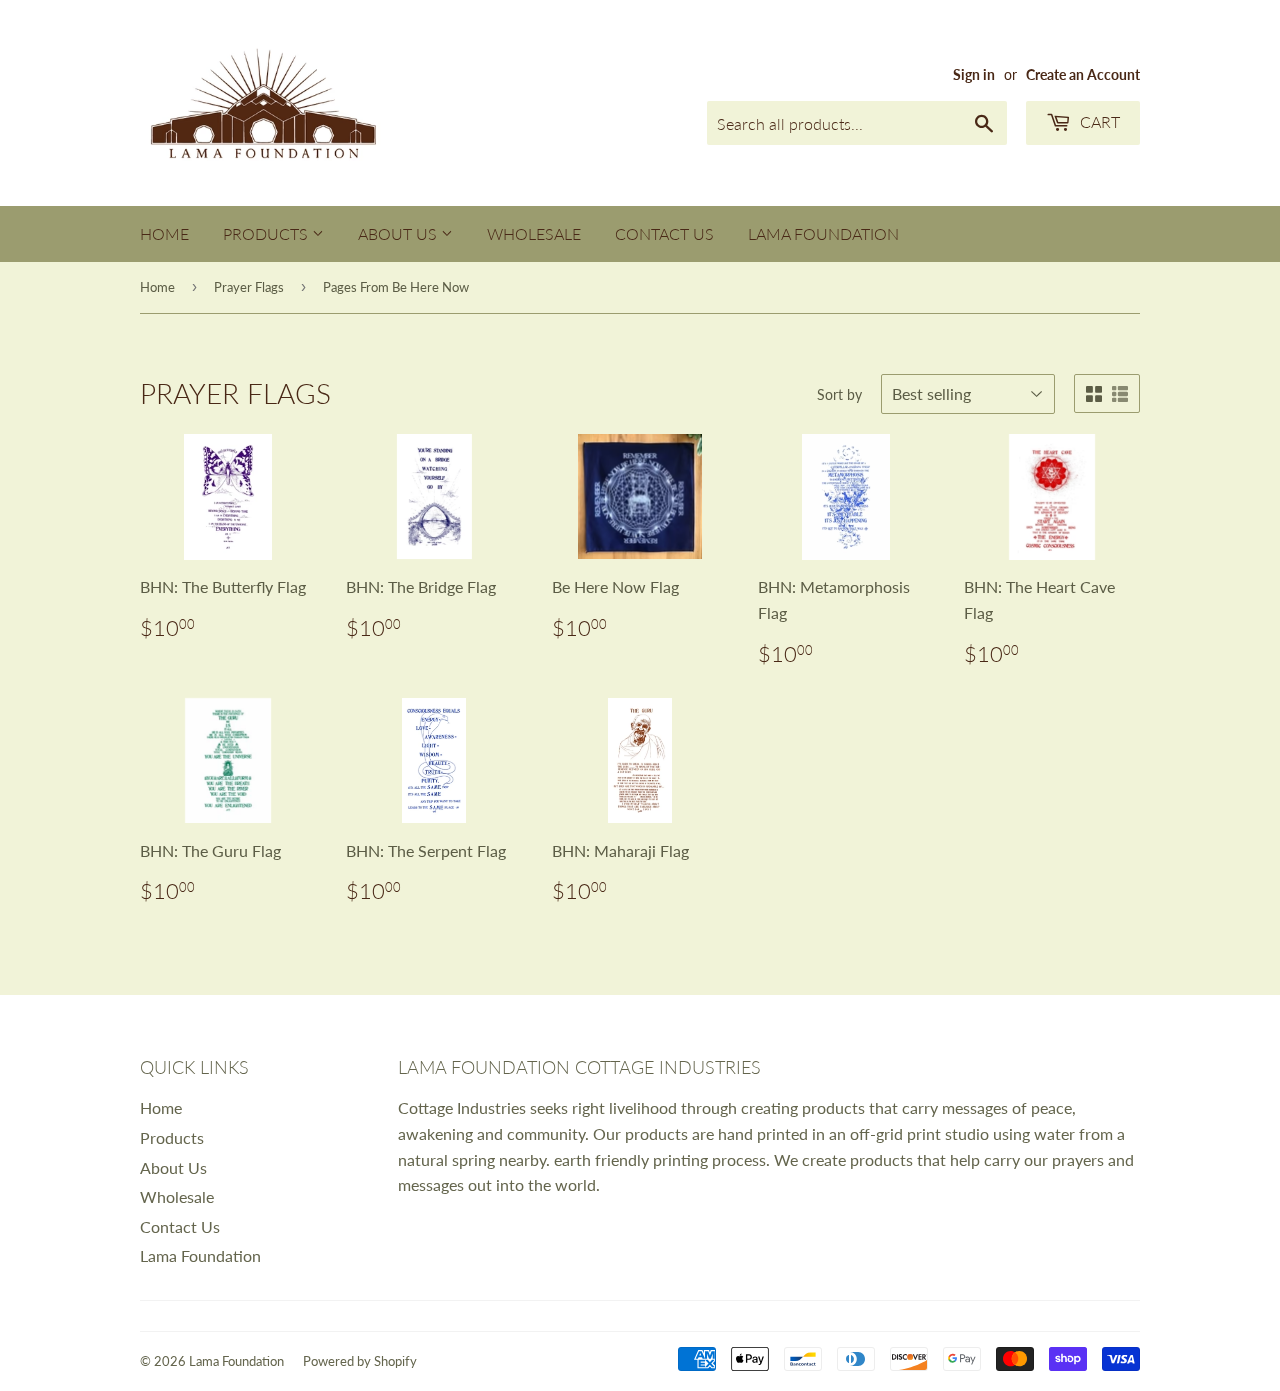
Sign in (974, 75)
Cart (1098, 121)
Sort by (839, 394)
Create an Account (1083, 75)
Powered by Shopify (360, 1361)
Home (164, 233)
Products (267, 233)
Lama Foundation (823, 233)
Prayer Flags (249, 287)
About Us (399, 233)
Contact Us (664, 233)
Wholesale (534, 233)
